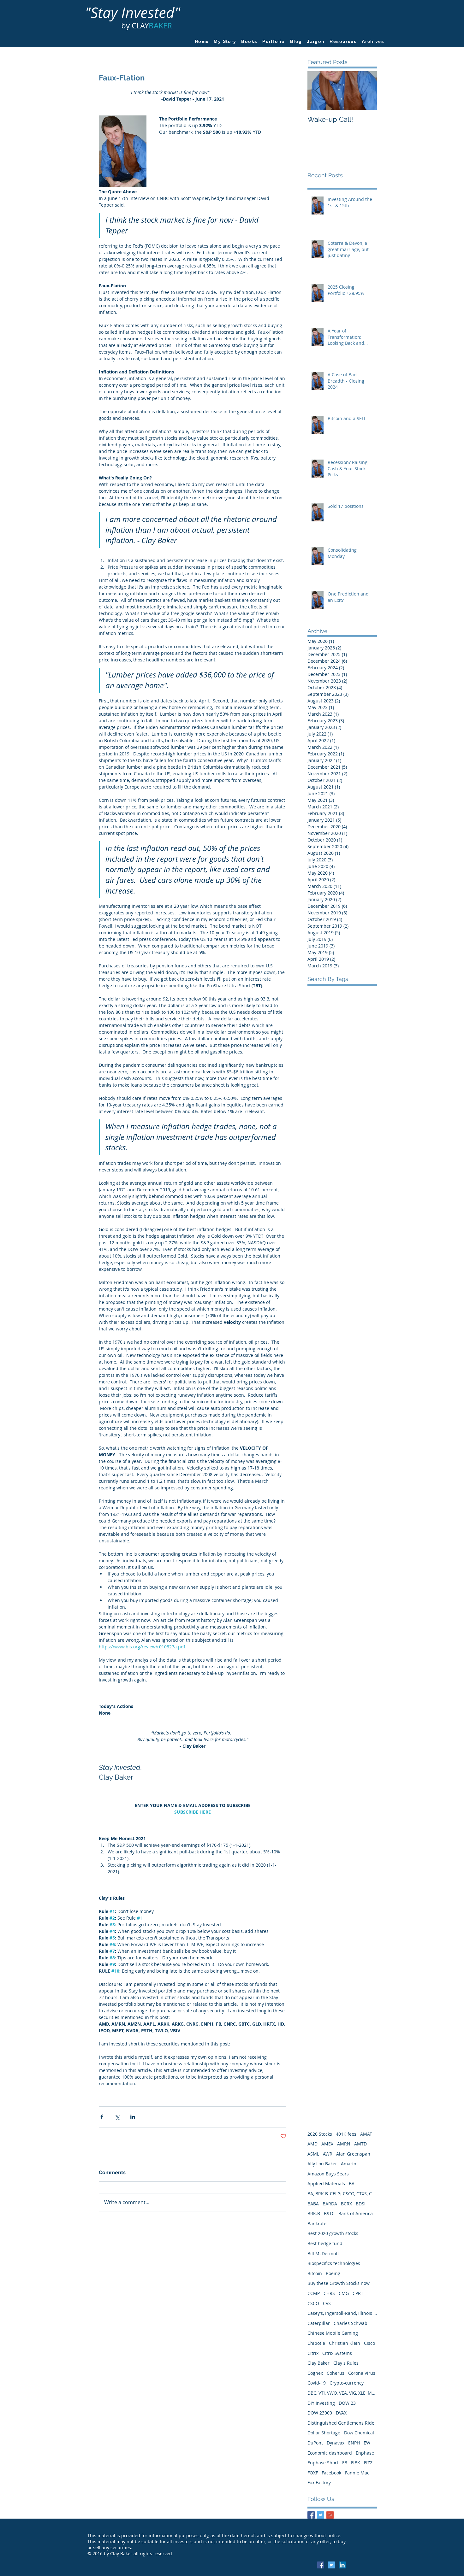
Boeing (333, 2273)
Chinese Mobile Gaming (333, 2333)
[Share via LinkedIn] (133, 2117)
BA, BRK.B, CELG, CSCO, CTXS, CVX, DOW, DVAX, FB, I (342, 2194)
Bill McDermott (323, 2253)
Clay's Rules (346, 2363)
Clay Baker (318, 2363)
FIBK (356, 2463)
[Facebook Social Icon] (321, 2565)
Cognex (315, 2373)
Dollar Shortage (324, 2433)
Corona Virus (362, 2373)
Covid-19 (317, 2383)
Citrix (313, 2353)
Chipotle (316, 2343)
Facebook (331, 2473)
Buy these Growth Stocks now (339, 2283)
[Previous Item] (318, 91)
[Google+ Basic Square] (330, 2515)
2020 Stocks (320, 2134)
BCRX (346, 2204)
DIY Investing (321, 2403)
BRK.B (314, 2213)
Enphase (365, 2453)
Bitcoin (315, 2273)
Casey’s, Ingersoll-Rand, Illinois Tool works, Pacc (342, 2313)
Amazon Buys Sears (328, 2174)
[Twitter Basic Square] (321, 2515)
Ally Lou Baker (322, 2164)
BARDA (330, 2204)
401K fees (346, 2134)
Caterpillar (319, 2323)
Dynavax (336, 2443)
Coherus (336, 2373)
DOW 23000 (320, 2413)
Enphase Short (323, 2463)
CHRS (329, 2293)
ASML (313, 2154)
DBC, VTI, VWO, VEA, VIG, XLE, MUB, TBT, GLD (342, 2393)
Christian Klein (345, 2343)
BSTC (329, 2213)
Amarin (349, 2164)
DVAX (341, 2413)
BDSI (361, 2204)
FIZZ (368, 2463)
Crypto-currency (347, 2383)
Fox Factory (319, 2482)
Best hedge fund (325, 2243)
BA (352, 2183)
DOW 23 (347, 2403)
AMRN (344, 2144)
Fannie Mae (357, 2473)
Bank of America (356, 2213)
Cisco (369, 2343)
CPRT (358, 2293)
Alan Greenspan (353, 2154)
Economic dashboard (330, 2453)
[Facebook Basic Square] (311, 2515)
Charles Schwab (351, 2323)
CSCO (313, 2303)
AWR (328, 2154)
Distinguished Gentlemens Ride (341, 2423)
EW (367, 2443)
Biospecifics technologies (334, 2263)
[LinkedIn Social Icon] (342, 2565)
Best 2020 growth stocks (333, 2233)
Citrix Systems (337, 2353)
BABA (313, 2204)
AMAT (366, 2134)
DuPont (315, 2443)
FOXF (313, 2473)
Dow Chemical (359, 2433)
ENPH (354, 2443)
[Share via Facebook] (102, 2117)
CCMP (314, 2293)
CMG (344, 2293)
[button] (343, 41)
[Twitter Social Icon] (331, 2565)
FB (345, 2463)
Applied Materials (326, 2183)
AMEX (327, 2144)
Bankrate (317, 2224)
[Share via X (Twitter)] (117, 2117)
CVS (327, 2303)
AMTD (360, 2144)
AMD (312, 2144)
